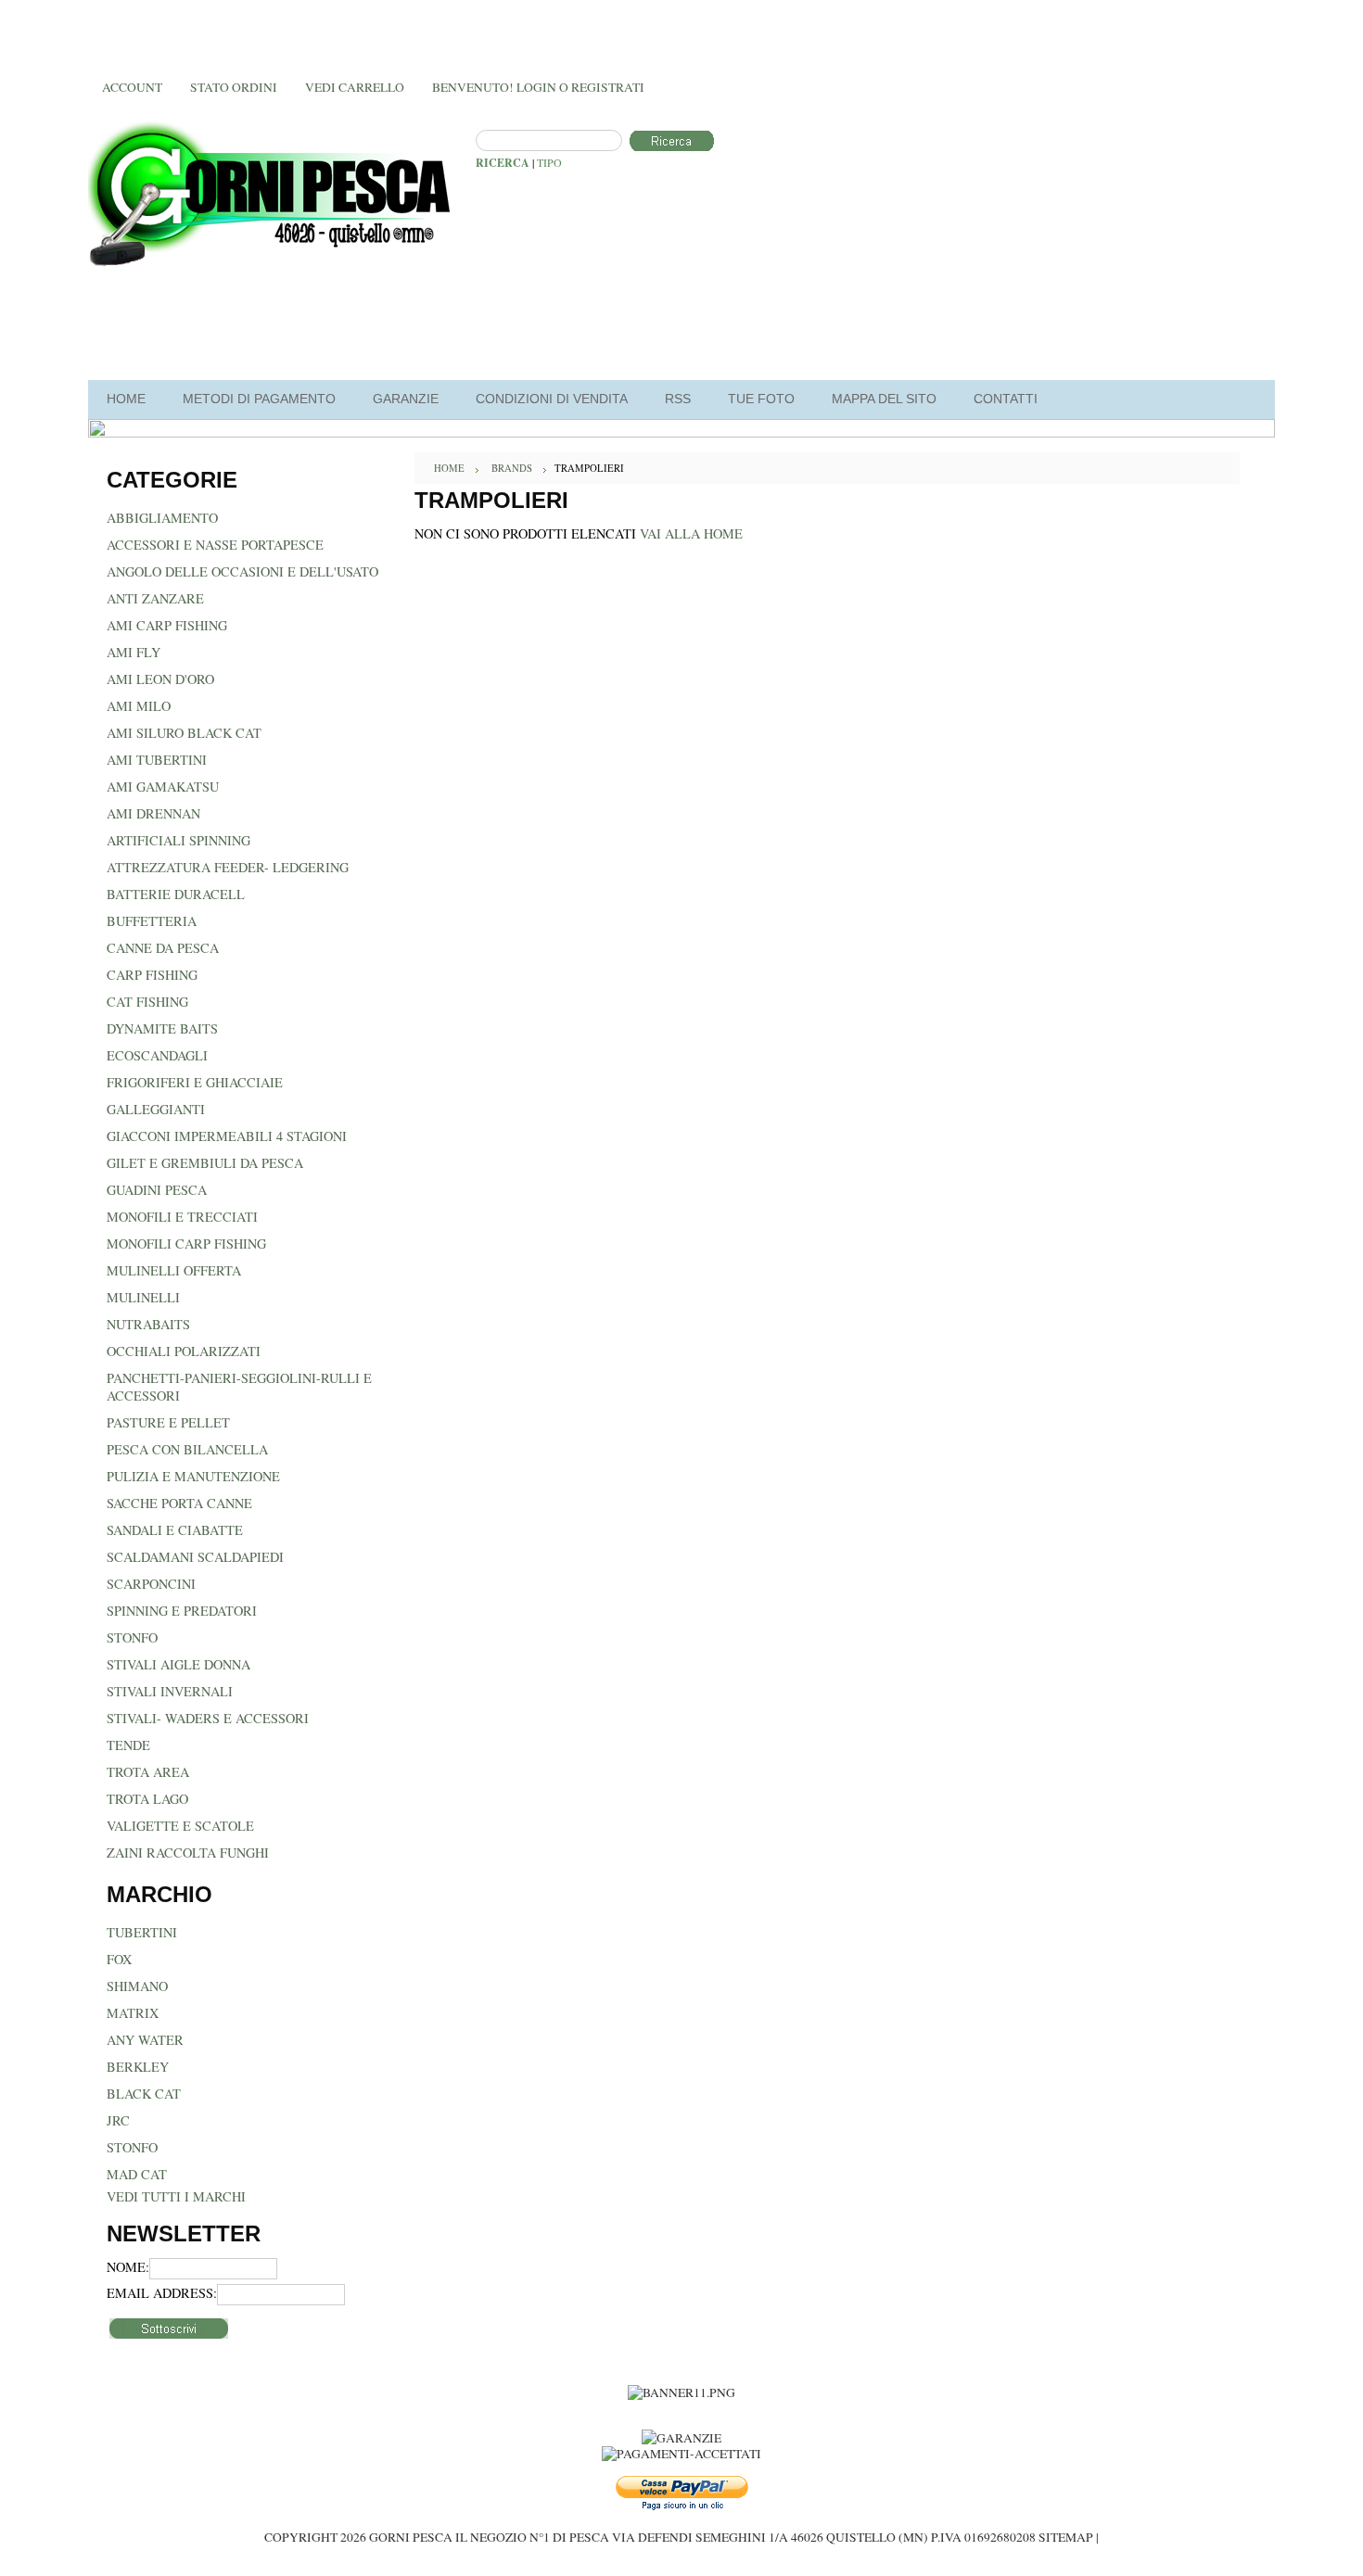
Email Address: (162, 2293)
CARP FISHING (152, 975)
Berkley (138, 2067)
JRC (118, 2120)
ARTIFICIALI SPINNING (178, 840)
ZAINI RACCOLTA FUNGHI (188, 1853)
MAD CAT (137, 2174)
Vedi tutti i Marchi (176, 2196)
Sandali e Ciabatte (175, 1530)
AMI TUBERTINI (157, 760)
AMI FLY (134, 652)
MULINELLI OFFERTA (174, 1270)
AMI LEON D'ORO (160, 679)
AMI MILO (139, 706)
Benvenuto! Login (494, 87)
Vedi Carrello (355, 87)
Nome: (128, 2267)
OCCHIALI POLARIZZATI (184, 1351)
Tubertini (142, 1932)
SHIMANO (137, 1986)
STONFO (132, 1637)
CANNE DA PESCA (163, 948)
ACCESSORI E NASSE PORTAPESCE (215, 545)
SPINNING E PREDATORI (182, 1611)
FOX (119, 1959)
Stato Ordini (234, 87)
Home (449, 468)
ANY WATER (145, 2040)
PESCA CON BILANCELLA (187, 1449)
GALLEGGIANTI (156, 1109)
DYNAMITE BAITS (162, 1028)
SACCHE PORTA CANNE (179, 1503)
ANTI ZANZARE (155, 598)
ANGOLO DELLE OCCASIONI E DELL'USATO (242, 571)
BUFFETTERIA (152, 921)
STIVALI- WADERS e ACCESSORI (208, 1718)
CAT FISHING (147, 1002)
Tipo (549, 162)
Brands (512, 468)
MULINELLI (143, 1297)
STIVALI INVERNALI (170, 1691)
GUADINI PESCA (157, 1190)
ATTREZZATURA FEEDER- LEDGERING (228, 867)
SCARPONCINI (151, 1584)
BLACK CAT (144, 2094)
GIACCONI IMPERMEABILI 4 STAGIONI (227, 1136)
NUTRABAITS (148, 1324)
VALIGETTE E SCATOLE (180, 1826)
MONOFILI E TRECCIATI (182, 1217)
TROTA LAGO (147, 1799)
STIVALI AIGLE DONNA (178, 1664)
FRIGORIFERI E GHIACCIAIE (195, 1082)
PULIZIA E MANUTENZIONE (193, 1476)
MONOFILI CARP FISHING (186, 1244)
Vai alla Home (691, 533)
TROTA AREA (148, 1772)
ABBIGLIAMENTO (162, 518)
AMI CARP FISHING (167, 625)
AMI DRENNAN (153, 813)
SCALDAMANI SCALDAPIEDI (195, 1557)
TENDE (128, 1745)
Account (132, 87)
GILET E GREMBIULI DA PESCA (205, 1163)
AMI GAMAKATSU (163, 787)
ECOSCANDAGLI (157, 1055)
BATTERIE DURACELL (176, 894)
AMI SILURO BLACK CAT (184, 733)
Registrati (608, 87)
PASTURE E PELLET (168, 1422)
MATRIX (133, 2013)
